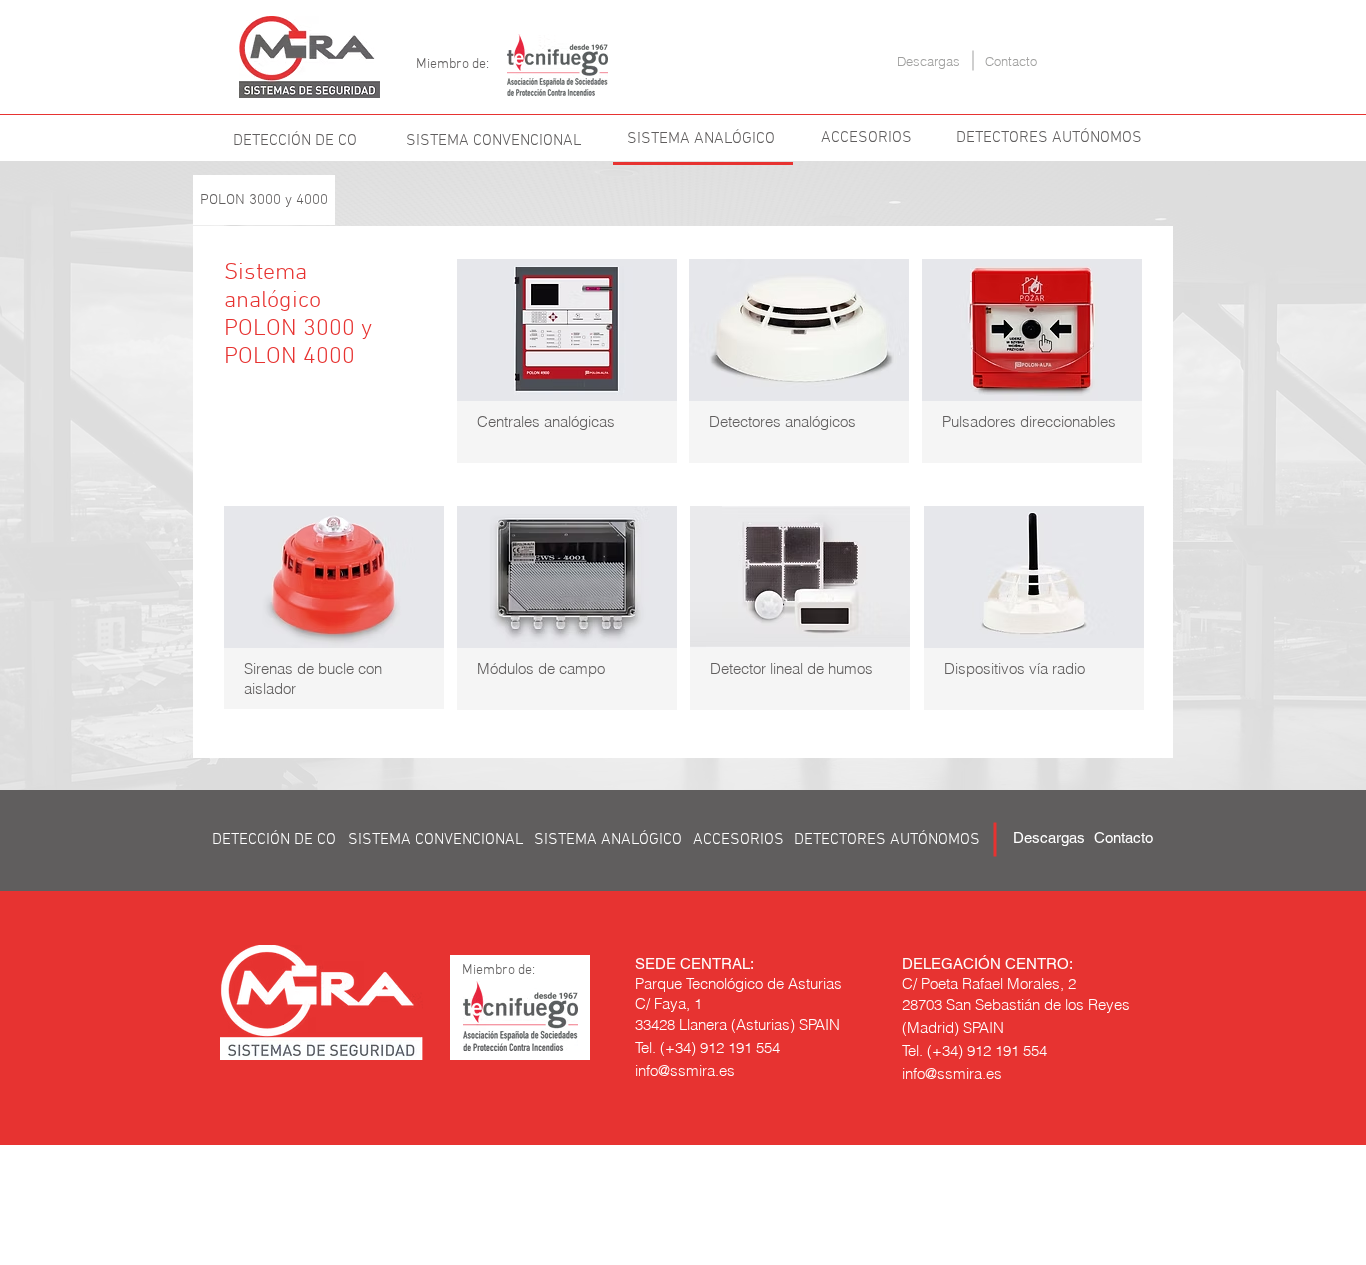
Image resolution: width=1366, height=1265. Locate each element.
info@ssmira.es (685, 1070)
